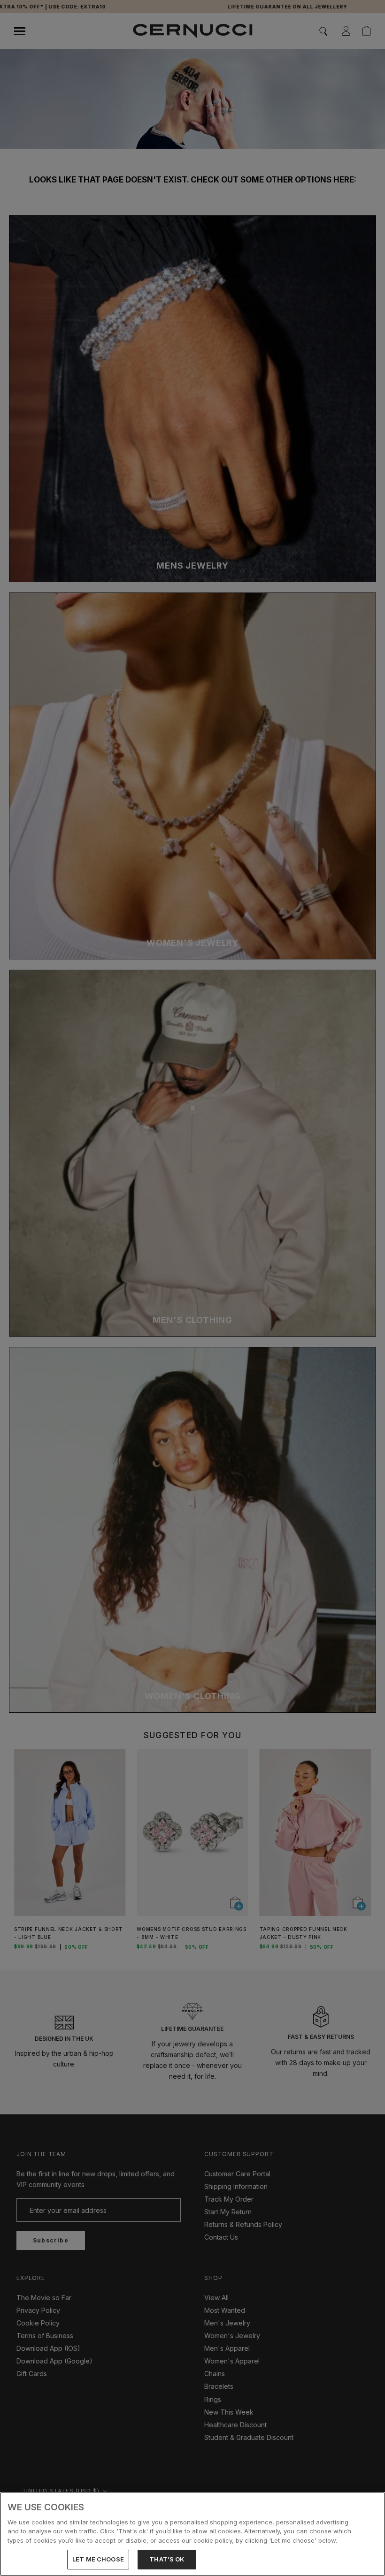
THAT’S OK (167, 2559)
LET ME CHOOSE (98, 2559)
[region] (192, 2534)
